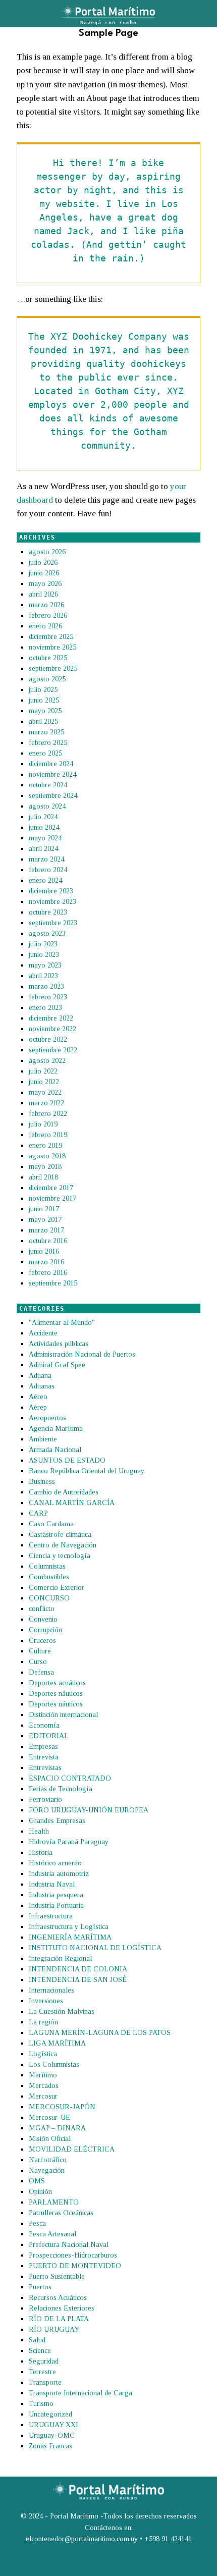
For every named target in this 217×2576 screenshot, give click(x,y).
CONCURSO (49, 1598)
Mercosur (43, 2096)
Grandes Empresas (57, 1821)
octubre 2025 (48, 658)
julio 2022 (43, 1071)
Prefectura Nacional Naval (69, 2245)
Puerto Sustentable (57, 2276)
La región (43, 2022)
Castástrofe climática (60, 1535)
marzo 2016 (46, 1262)
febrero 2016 (48, 1273)
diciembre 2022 (51, 1018)
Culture (40, 1651)
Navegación (47, 2170)
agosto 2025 (47, 679)
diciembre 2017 (51, 1188)
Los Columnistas (54, 2064)
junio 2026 (44, 573)
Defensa (41, 1672)
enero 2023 (45, 1008)
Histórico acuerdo (55, 1863)
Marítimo (43, 2075)
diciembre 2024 (51, 764)
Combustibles (49, 1577)
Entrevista (44, 1757)
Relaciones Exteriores (62, 2308)
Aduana (40, 1376)
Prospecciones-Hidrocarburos (73, 2255)
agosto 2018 (47, 1156)
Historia (41, 1853)
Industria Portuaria (56, 1906)
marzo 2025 (46, 732)
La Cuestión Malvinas (62, 2011)
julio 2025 (43, 690)
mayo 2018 (45, 1167)
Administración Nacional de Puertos (82, 1354)
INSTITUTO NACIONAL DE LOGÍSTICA (95, 1948)
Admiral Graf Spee (57, 1365)
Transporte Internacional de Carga (80, 2393)
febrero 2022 (48, 1114)
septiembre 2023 (53, 923)
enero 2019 (45, 1145)
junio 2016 (44, 1251)
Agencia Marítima (56, 1429)
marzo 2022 (46, 1103)
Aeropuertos (47, 1418)
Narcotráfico (48, 2160)
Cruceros (42, 1641)
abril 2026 (43, 594)
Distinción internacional (63, 1715)
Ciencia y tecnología (60, 1556)
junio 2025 (44, 700)
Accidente (43, 1333)
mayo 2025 (45, 711)
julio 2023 (43, 944)
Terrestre (42, 2372)
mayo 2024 (45, 838)
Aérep (38, 1407)
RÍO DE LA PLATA (59, 2319)
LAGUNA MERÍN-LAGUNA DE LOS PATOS (100, 2033)
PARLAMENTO (54, 2202)
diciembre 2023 (51, 891)
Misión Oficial (50, 2139)
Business (42, 1482)
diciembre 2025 (51, 637)
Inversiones (46, 2001)
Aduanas (42, 1386)
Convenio (43, 1619)
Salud (37, 2340)
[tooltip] (15, 2563)
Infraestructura (51, 1916)
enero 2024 (45, 880)
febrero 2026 (48, 615)
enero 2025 (45, 753)
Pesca (37, 2223)
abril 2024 (43, 849)
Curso (38, 1662)
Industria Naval (52, 1884)
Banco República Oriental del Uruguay (87, 1471)
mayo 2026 (45, 584)
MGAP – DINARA (57, 2128)
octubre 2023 (48, 912)
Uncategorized (50, 2414)
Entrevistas (45, 1768)
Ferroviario (45, 1800)
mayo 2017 (45, 1220)
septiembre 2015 (53, 1283)
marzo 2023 (46, 986)
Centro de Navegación (63, 1545)
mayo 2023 (45, 965)
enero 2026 (45, 626)
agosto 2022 (47, 1061)
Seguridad (44, 2361)
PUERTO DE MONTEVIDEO (75, 2266)
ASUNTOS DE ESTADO (67, 1460)
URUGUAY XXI (53, 2425)
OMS (37, 2181)
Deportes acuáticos (57, 1683)
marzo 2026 (46, 605)
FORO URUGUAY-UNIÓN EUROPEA (89, 1810)
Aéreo (38, 1397)
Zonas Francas (50, 2446)
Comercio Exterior (57, 1588)
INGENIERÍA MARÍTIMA (70, 1937)
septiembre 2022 (53, 1050)
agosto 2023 (47, 933)
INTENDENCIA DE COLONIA (78, 1969)
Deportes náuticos (56, 1694)
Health (39, 1831)
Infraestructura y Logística (69, 1927)
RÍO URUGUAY (54, 2329)
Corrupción (45, 1630)
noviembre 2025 (52, 647)
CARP (38, 1513)
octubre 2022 (48, 1039)
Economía (44, 1725)
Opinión (40, 2192)
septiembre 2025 (53, 668)
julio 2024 (43, 817)
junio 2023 (44, 955)
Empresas (43, 1747)
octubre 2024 (48, 785)
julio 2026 (43, 562)
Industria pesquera (56, 1895)
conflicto (42, 1609)
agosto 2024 (47, 806)
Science (40, 2351)
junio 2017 (44, 1209)
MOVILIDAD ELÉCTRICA (72, 2149)
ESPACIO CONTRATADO (70, 1778)
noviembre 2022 (52, 1029)
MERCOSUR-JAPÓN (62, 2107)
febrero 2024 (48, 870)
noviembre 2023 (52, 902)
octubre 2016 (48, 1241)
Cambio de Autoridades (64, 1492)
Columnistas (47, 1566)
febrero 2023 (48, 997)
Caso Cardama (51, 1524)
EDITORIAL (49, 1736)
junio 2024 (44, 827)
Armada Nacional (55, 1450)
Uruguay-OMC (52, 2435)
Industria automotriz (59, 1874)
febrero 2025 (48, 743)
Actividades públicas (59, 1344)
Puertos (40, 2287)
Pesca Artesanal (52, 2234)
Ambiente (43, 1439)
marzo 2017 (46, 1230)
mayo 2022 (45, 1092)
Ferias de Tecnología (61, 1789)
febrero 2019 (48, 1135)
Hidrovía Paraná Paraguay (69, 1842)
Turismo (41, 2404)
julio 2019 (43, 1124)
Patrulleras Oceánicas (61, 2213)
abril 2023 (43, 976)
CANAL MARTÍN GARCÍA (72, 1503)
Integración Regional (60, 1958)
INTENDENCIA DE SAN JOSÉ (78, 1980)
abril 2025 (43, 721)
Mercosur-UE (49, 2117)
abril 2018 (43, 1177)
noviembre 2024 (52, 774)
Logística (43, 2054)
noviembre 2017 (52, 1198)
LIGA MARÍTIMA (57, 2043)
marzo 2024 (46, 859)
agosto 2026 (47, 552)
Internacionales (51, 1990)
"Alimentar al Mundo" (62, 1323)
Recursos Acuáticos (58, 2298)
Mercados (44, 2086)
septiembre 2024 (53, 796)
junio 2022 (44, 1082)
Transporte (45, 2382)
